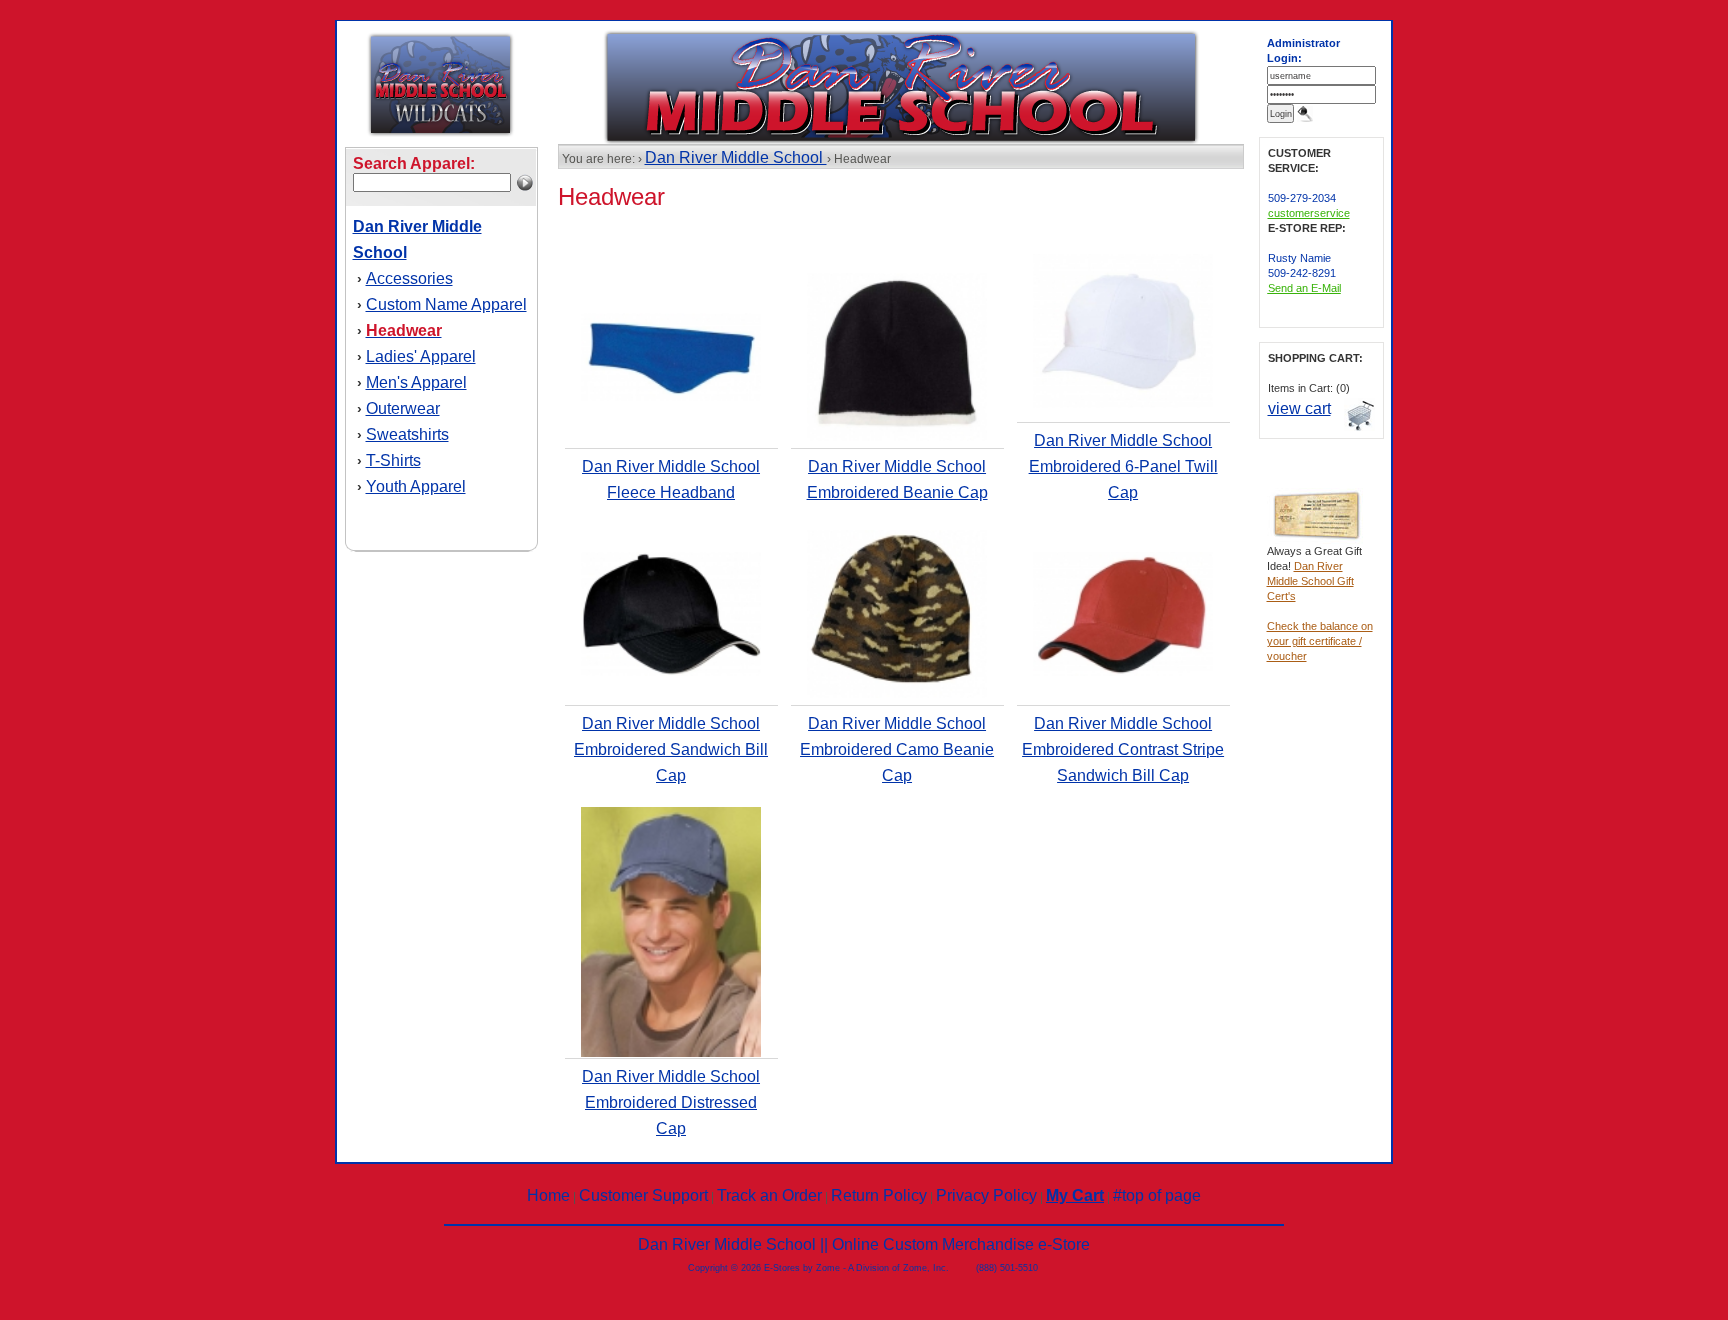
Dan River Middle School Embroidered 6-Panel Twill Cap (1123, 466)
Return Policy (879, 1195)
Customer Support (643, 1195)
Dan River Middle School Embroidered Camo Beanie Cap (897, 749)
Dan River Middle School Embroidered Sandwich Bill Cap (671, 749)
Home (548, 1195)
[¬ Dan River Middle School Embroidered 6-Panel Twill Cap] (1123, 404)
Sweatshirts (407, 434)
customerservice (1309, 213)
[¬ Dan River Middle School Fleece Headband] (671, 397)
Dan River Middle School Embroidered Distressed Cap (671, 1102)
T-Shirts (393, 460)
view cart (1299, 408)
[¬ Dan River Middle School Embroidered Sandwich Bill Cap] (671, 672)
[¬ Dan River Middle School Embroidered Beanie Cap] (897, 437)
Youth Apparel (416, 486)
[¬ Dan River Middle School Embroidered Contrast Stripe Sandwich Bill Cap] (1123, 672)
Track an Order (769, 1195)
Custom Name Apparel (446, 304)
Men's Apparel (416, 382)
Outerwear (403, 408)
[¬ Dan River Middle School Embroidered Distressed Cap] (671, 1053)
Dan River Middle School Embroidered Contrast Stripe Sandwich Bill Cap (1123, 749)
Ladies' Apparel (421, 356)
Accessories (409, 278)
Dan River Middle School (736, 157)
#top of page (1157, 1195)
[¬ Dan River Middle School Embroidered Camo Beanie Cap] (897, 694)
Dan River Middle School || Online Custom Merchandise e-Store (864, 1244)
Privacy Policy (986, 1195)
